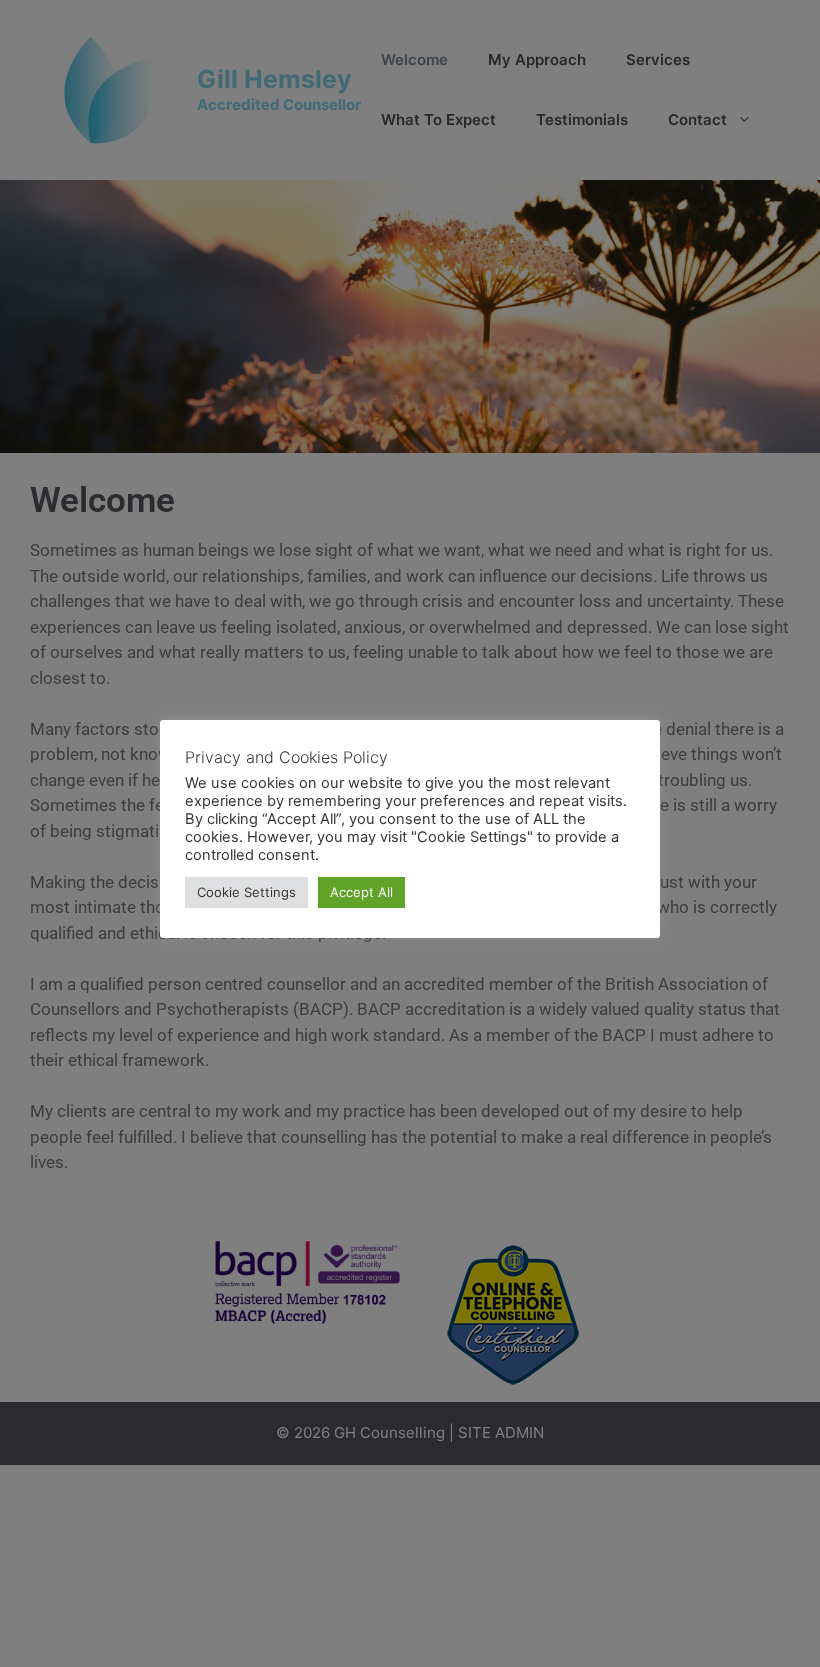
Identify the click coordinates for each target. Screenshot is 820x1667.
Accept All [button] (361, 892)
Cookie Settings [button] (246, 892)
